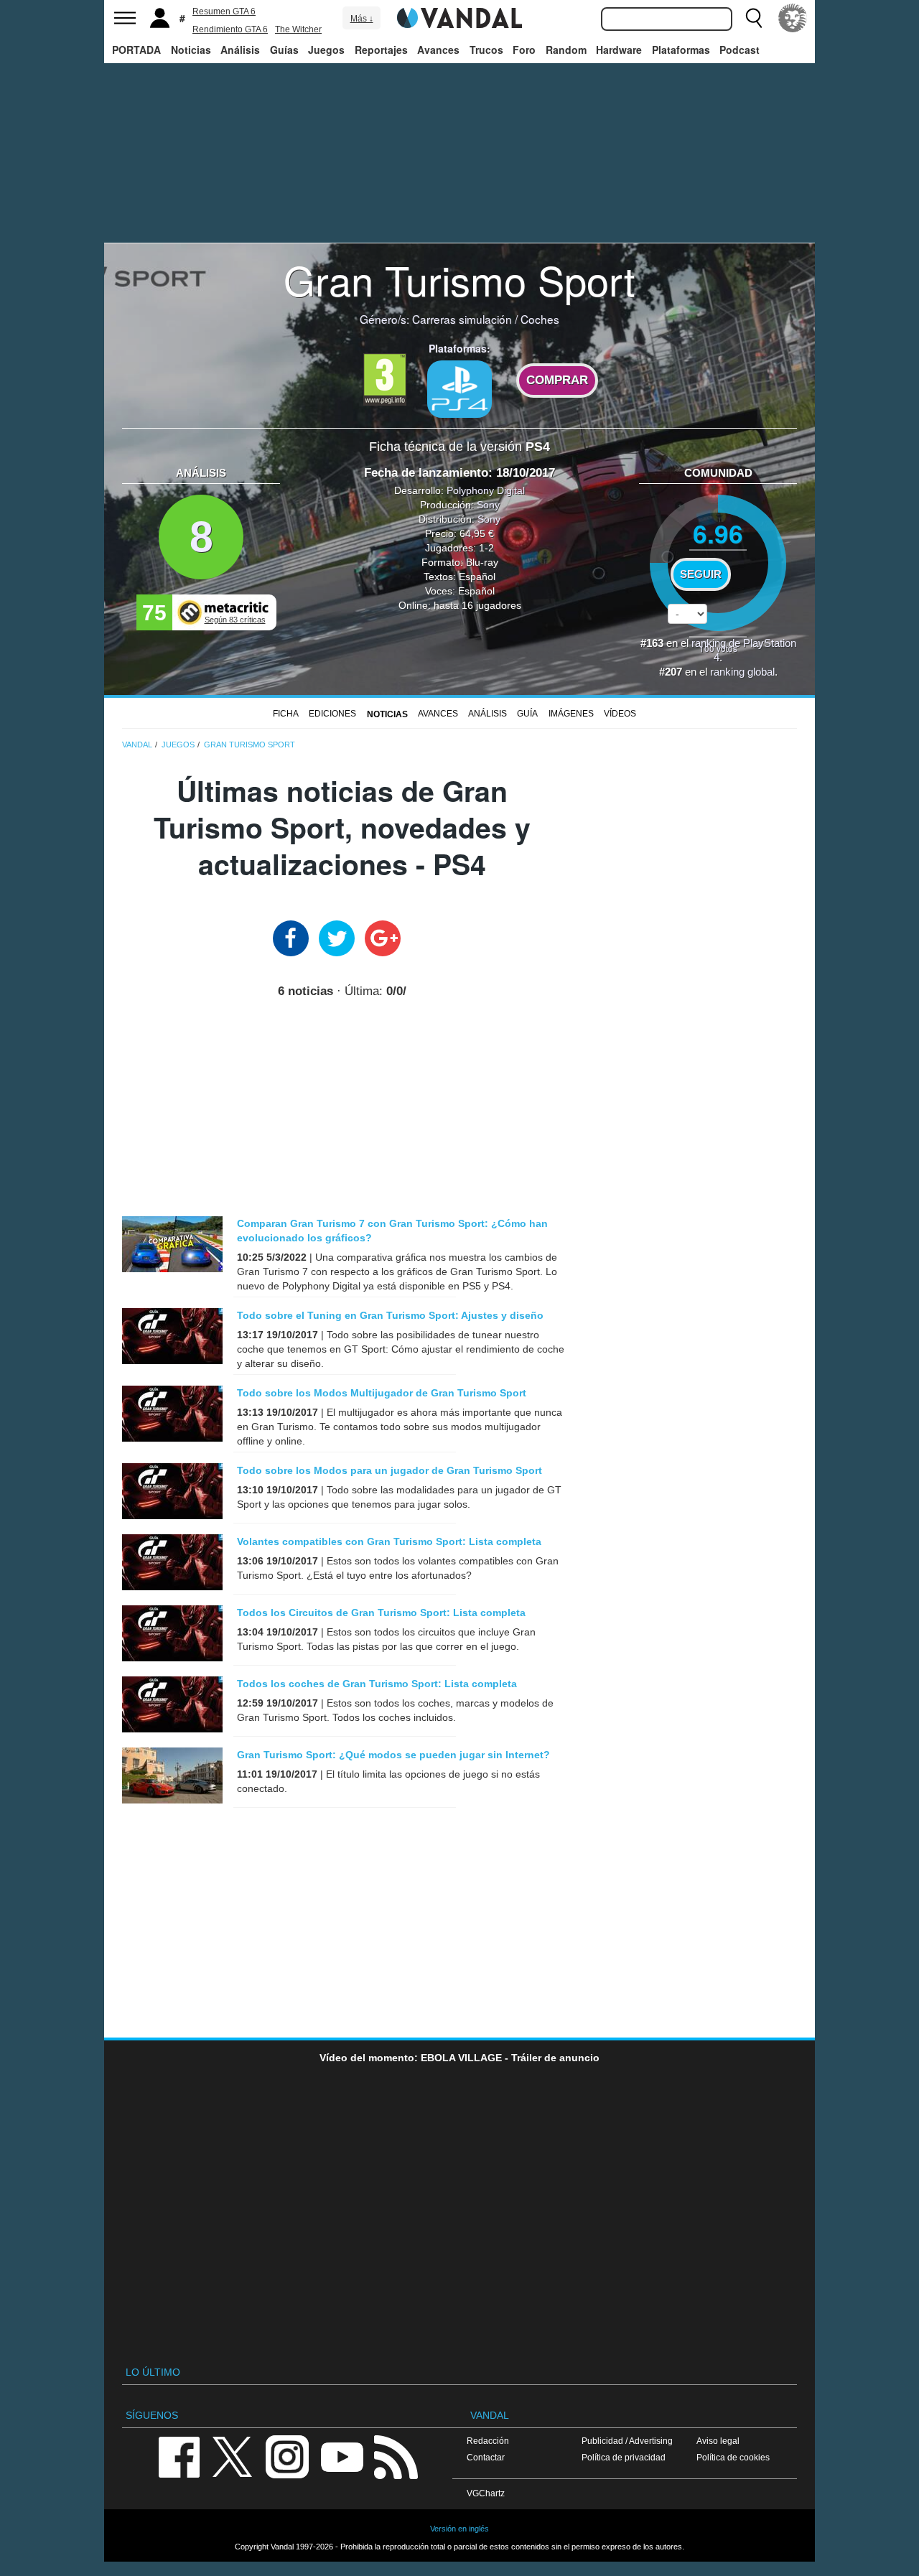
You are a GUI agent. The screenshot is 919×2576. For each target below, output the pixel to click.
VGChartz (486, 2493)
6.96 (718, 533)
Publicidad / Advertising (627, 2441)
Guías (284, 50)
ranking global (742, 672)
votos (718, 648)
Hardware (619, 50)
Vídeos (620, 714)
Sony (488, 505)
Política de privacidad (624, 2457)
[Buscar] (754, 18)
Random (566, 50)
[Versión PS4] (459, 389)
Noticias (191, 50)
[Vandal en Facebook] (179, 2456)
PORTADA (136, 50)
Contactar (486, 2457)
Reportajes (381, 50)
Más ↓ (362, 19)
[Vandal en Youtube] (342, 2456)
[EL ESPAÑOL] (793, 18)
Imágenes (571, 714)
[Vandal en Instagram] (287, 2456)
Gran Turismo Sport (459, 279)
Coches (540, 319)
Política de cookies (733, 2457)
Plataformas (681, 50)
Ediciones (332, 714)
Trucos (486, 50)
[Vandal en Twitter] (233, 2456)
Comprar (557, 380)
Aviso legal (718, 2441)
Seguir (701, 574)
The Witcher (298, 29)
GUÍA (527, 714)
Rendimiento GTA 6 (230, 29)
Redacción (488, 2441)
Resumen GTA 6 (224, 11)
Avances (438, 50)
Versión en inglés (459, 2529)
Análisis (240, 50)
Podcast (740, 50)
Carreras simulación (462, 319)
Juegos (326, 50)
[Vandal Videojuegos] (459, 17)
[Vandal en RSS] (396, 2456)
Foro (524, 50)
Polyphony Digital (486, 490)
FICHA (286, 714)
